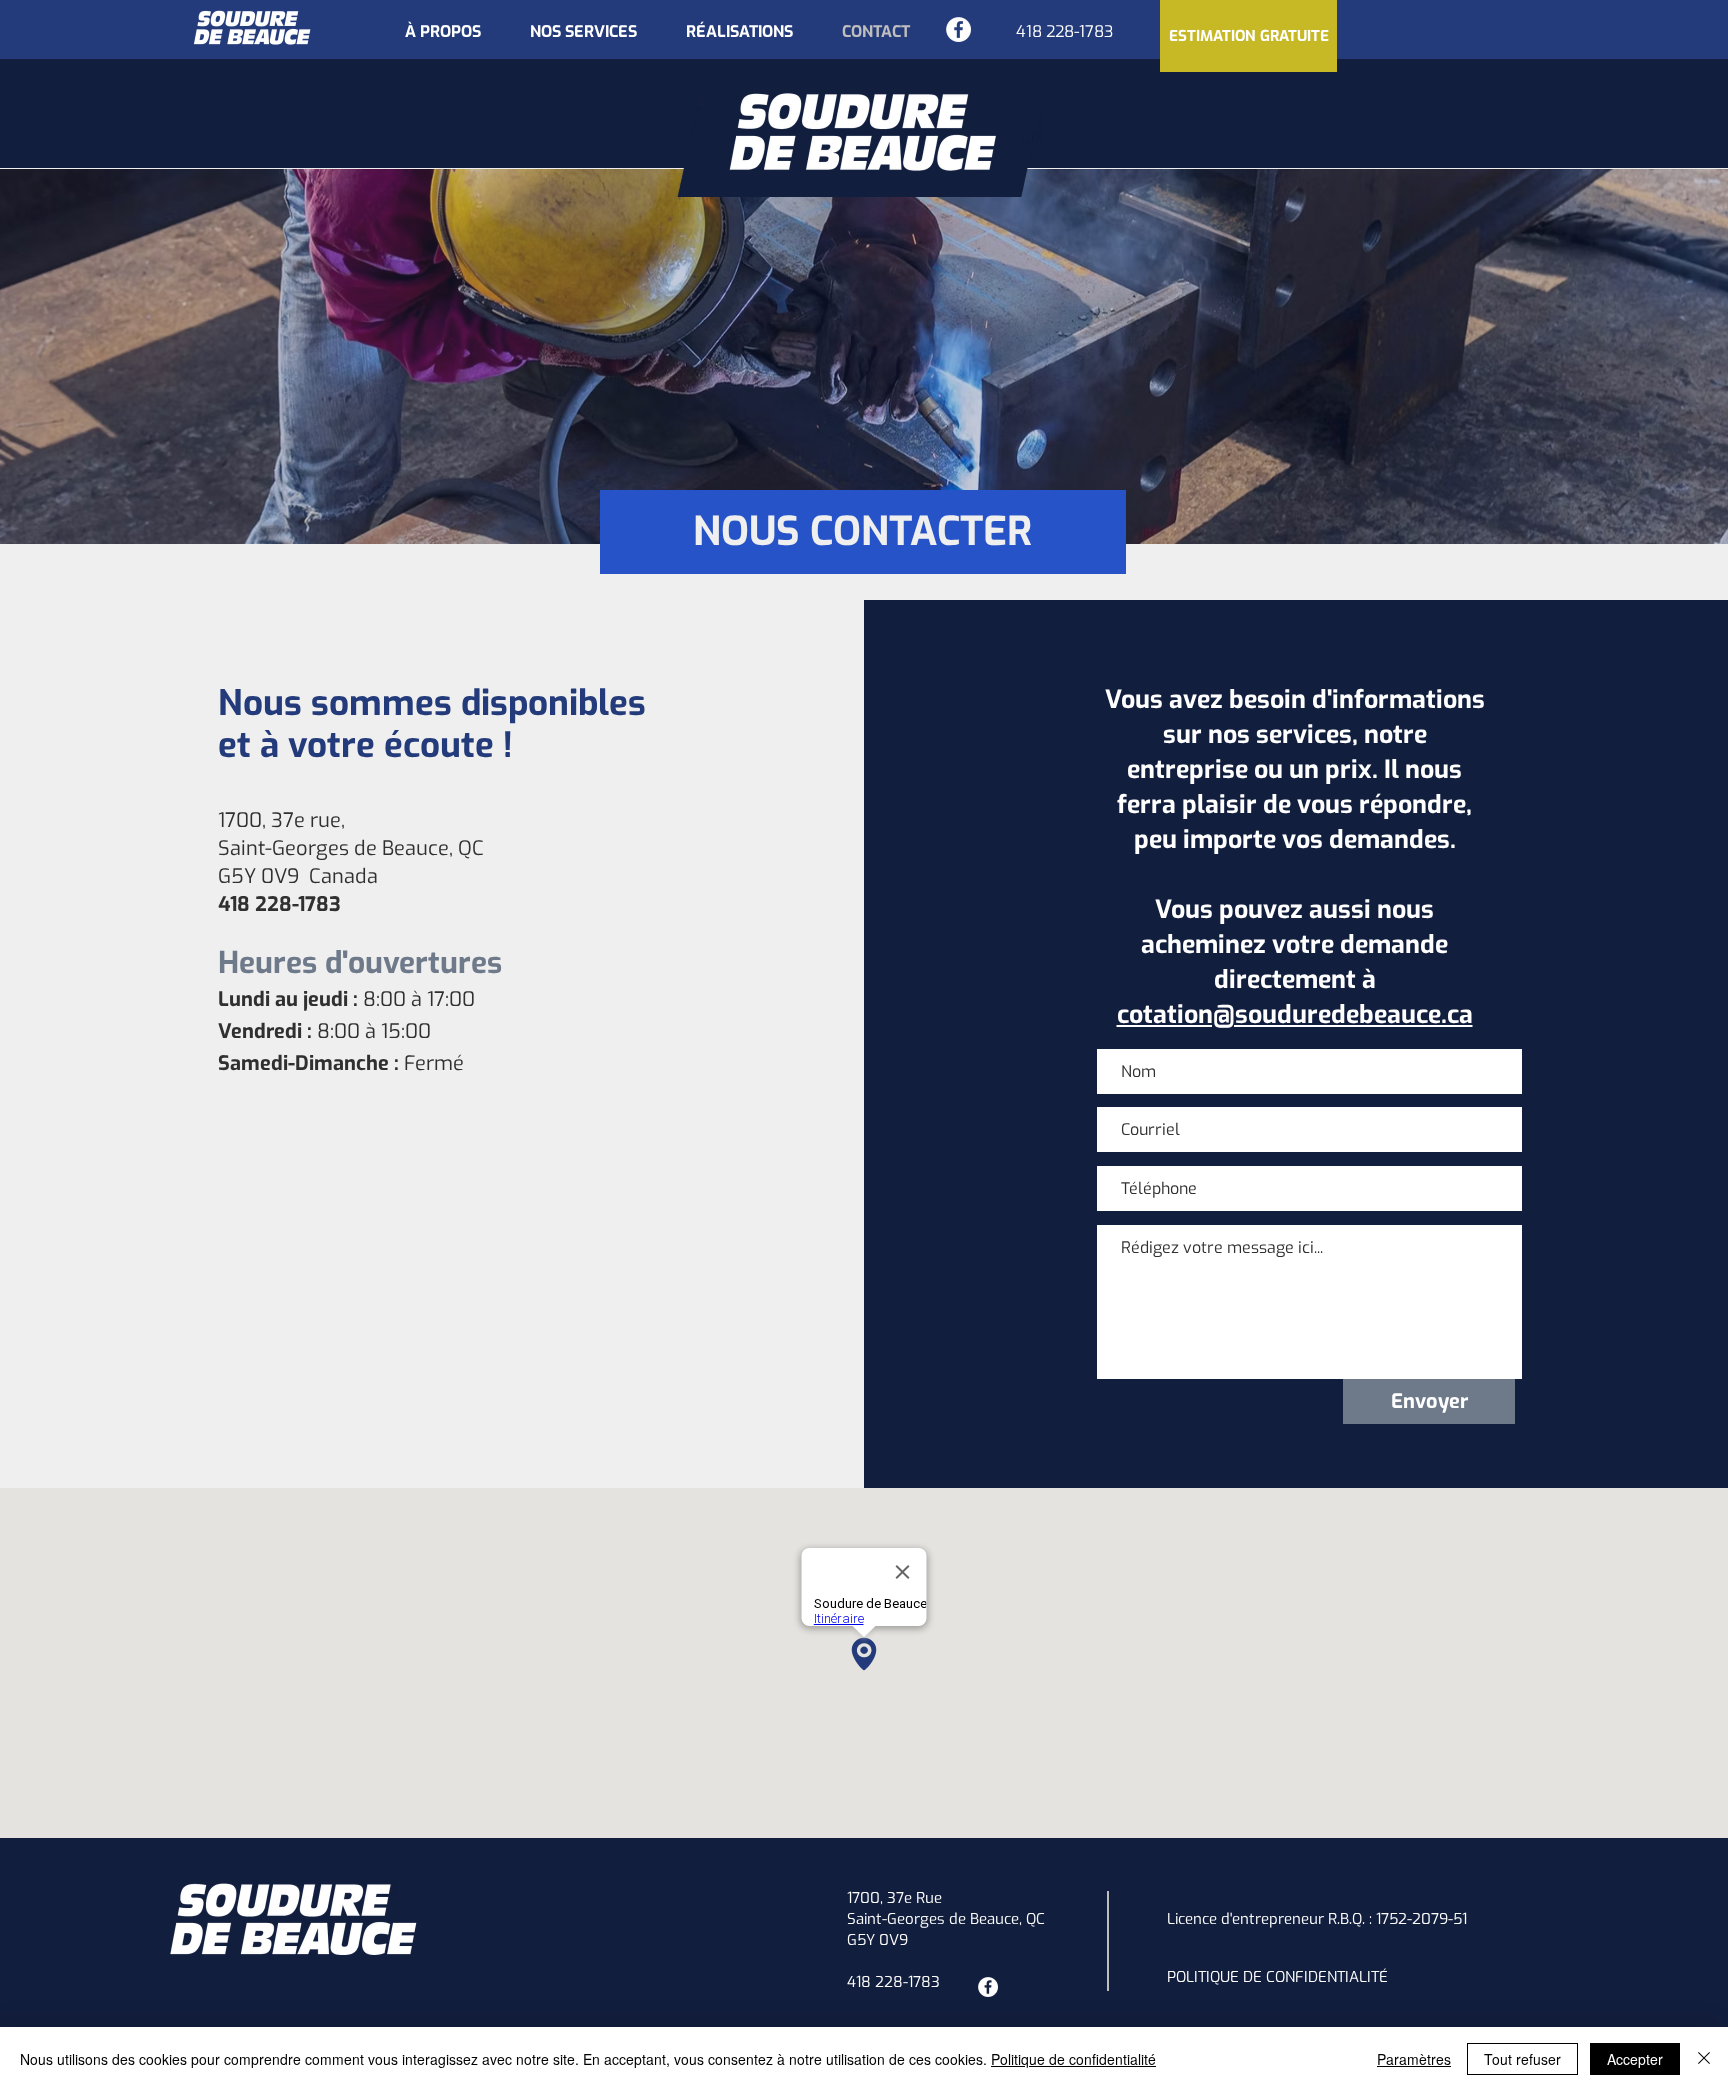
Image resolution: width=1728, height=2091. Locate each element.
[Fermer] (1704, 2059)
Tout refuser (1522, 2059)
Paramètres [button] (1414, 2059)
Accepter (1635, 2059)
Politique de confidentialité (1073, 2059)
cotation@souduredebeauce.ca (1295, 1014)
